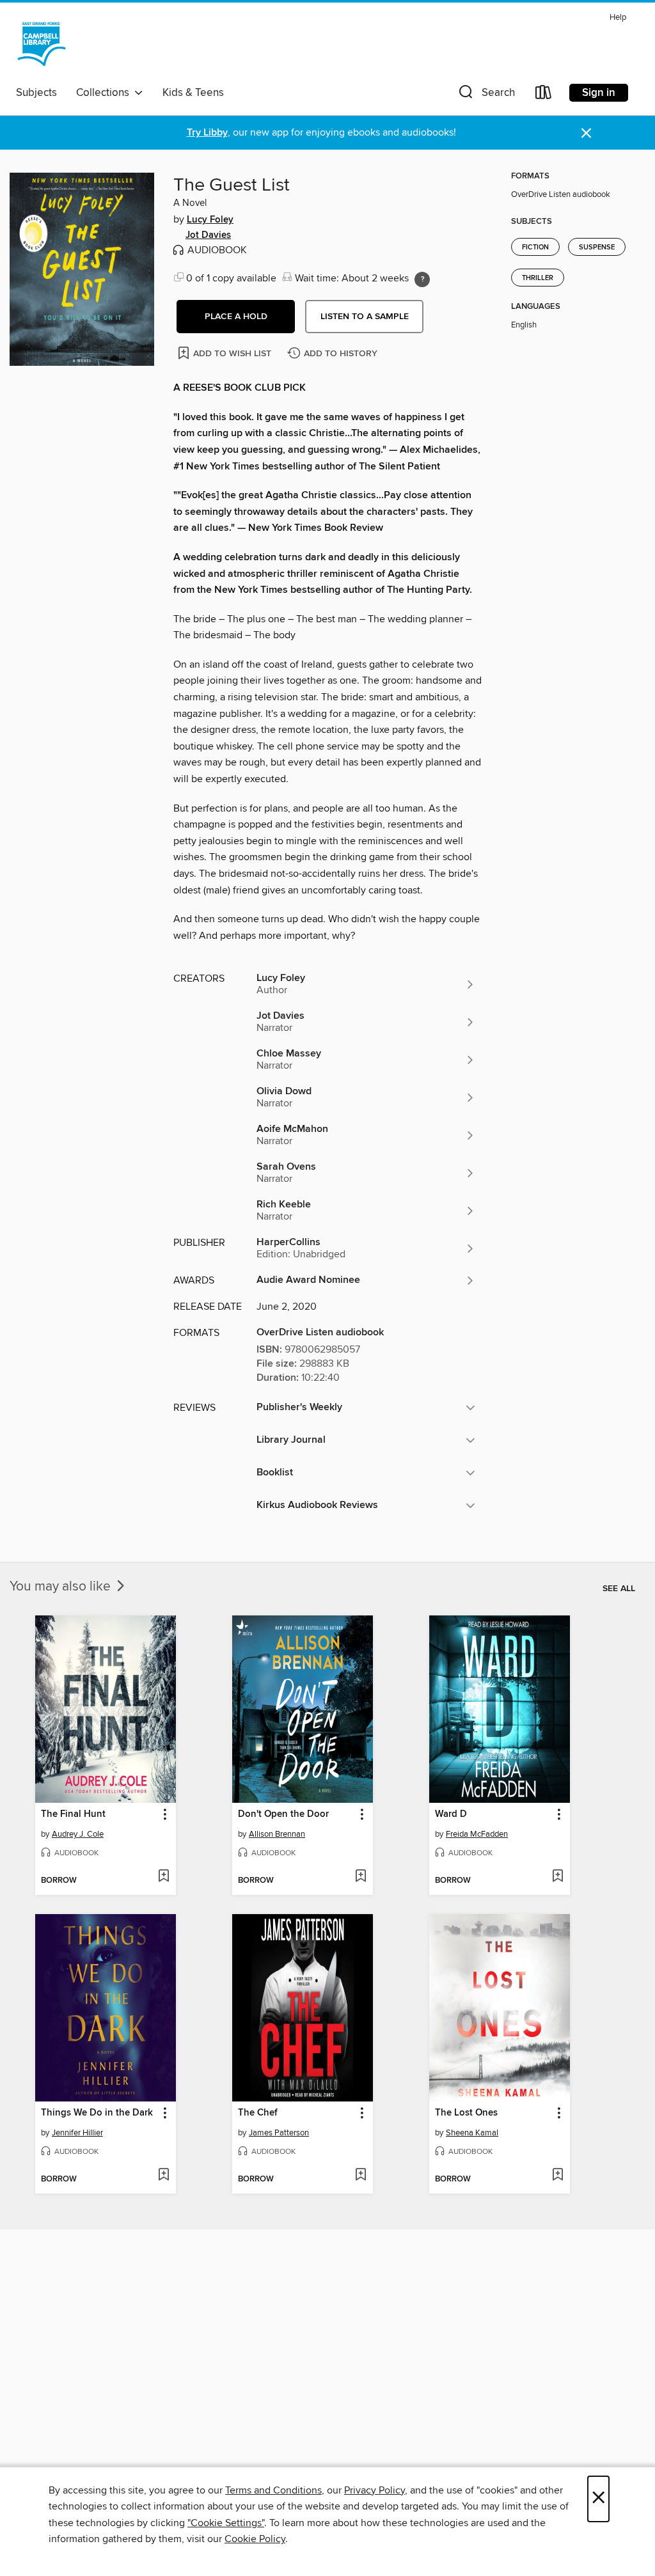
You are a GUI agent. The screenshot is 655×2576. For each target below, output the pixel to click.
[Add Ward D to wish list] (557, 1877)
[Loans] (544, 95)
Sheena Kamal (472, 2133)
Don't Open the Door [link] (283, 1814)
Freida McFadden (477, 1834)
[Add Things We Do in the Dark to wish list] (163, 2176)
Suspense (597, 247)
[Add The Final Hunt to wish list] (163, 1877)
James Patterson (279, 2133)
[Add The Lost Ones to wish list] (557, 2176)
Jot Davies (208, 235)
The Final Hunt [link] (73, 1814)
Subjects (36, 93)
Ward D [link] (451, 1814)
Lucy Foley (210, 220)
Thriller (538, 278)
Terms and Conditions (273, 2490)
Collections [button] (105, 93)
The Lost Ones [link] (466, 2113)
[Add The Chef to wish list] (360, 2176)
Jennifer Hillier (77, 2133)
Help (618, 18)
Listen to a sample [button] (365, 317)
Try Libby (207, 133)
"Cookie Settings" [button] (226, 2523)
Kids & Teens (193, 93)
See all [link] (619, 1589)
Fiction (535, 247)
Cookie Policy (255, 2539)
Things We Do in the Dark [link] (97, 2113)
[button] (485, 95)
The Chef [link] (258, 2113)
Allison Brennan (277, 1834)
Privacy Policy (375, 2490)
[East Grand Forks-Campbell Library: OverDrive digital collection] (42, 44)
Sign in (599, 93)
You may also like (62, 1587)
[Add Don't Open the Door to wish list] (360, 1877)
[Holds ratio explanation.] (422, 279)
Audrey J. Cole (78, 1834)
